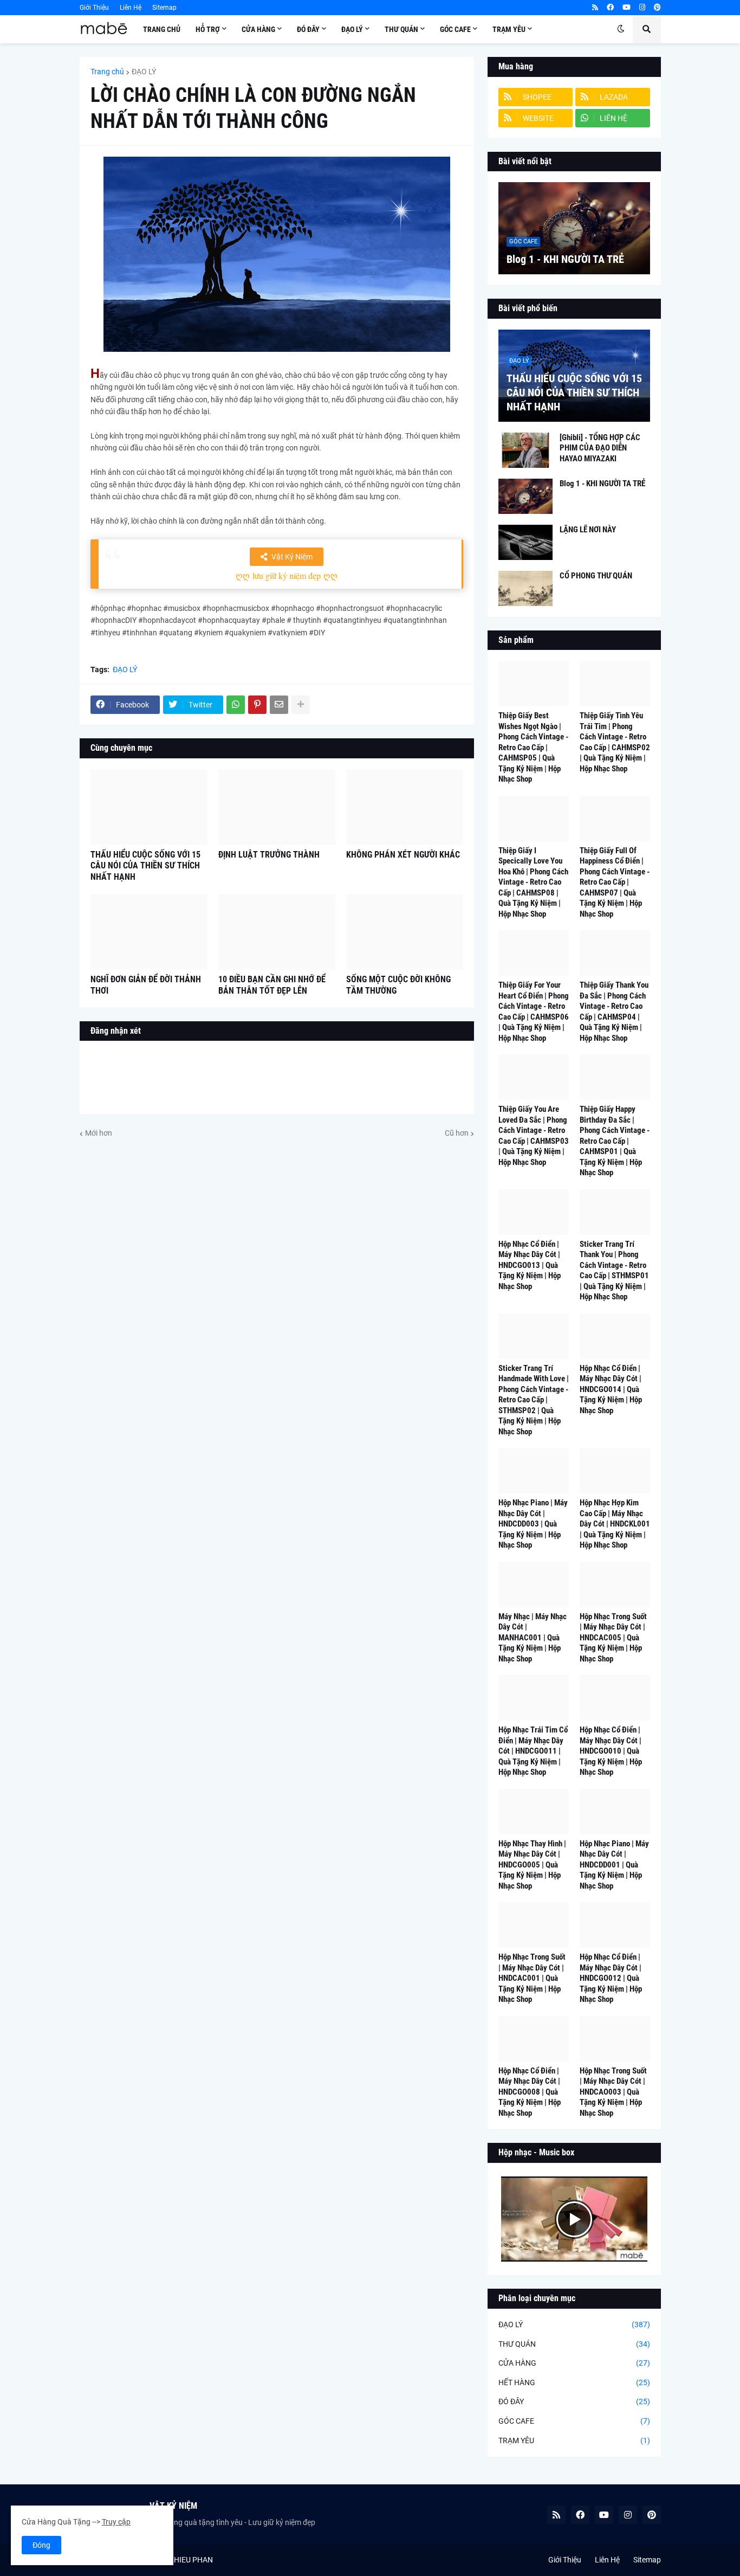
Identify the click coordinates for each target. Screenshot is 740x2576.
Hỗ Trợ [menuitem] (208, 29)
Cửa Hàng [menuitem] (258, 29)
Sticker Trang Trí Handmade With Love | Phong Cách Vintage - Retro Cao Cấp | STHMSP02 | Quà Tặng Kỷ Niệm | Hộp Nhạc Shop (534, 1400)
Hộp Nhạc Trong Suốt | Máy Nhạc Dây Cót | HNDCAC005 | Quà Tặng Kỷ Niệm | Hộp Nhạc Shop (613, 1638)
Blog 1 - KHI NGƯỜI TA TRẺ (565, 259)
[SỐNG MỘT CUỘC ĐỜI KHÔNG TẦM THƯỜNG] (405, 932)
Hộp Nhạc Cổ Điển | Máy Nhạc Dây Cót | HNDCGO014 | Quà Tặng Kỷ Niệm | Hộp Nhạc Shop (611, 1389)
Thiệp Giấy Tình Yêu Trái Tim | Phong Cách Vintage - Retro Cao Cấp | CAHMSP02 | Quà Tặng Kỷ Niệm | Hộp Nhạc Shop (615, 742)
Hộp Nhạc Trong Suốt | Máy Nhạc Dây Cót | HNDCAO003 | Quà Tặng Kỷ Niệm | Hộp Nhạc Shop (613, 2092)
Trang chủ (107, 72)
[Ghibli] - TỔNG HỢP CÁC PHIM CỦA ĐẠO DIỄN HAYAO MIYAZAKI (600, 448)
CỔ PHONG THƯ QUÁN (596, 576)
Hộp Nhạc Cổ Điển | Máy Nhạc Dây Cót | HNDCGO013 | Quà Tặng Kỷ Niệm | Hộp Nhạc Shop (530, 1265)
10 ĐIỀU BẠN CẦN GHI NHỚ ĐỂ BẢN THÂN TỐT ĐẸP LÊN (272, 985)
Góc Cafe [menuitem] (455, 29)
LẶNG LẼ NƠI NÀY (588, 530)
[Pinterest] (257, 705)
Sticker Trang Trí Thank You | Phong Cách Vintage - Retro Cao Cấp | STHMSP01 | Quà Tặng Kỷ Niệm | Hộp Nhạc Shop (614, 1271)
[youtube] (627, 8)
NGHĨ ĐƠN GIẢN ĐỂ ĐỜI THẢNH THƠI (146, 985)
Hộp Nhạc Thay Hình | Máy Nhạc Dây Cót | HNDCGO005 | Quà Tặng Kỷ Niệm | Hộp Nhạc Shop (532, 1865)
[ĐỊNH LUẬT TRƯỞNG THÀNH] (277, 807)
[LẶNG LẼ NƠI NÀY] (525, 542)
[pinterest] (657, 8)
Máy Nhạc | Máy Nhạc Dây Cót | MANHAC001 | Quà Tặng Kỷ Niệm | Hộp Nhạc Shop (533, 1638)
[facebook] (610, 8)
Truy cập (116, 2522)
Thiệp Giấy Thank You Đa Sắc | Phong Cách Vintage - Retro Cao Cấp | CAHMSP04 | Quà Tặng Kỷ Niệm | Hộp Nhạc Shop (614, 1012)
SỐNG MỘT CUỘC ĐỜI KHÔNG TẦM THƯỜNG (398, 985)
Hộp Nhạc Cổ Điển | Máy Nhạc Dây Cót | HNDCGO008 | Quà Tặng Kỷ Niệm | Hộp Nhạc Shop (530, 2092)
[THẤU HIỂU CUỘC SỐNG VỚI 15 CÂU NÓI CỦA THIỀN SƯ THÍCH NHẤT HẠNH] (149, 807)
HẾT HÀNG (574, 2382)
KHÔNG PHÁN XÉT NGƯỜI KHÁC (403, 855)
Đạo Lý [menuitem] (352, 29)
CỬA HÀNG (574, 2363)
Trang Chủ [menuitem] (162, 29)
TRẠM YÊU (574, 2440)
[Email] (279, 705)
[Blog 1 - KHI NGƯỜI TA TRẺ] (574, 228)
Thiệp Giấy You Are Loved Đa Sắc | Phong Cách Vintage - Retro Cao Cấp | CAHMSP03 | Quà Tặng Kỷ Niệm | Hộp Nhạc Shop (534, 1136)
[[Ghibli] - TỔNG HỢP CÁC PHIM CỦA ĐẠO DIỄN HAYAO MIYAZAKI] (525, 450)
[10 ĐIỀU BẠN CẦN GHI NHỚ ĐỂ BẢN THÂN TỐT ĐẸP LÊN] (277, 932)
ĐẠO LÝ (144, 72)
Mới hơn (99, 1133)
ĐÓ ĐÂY (574, 2401)
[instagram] (642, 8)
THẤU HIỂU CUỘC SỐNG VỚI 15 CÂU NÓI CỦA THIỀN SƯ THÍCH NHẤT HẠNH (145, 866)
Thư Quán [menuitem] (401, 29)
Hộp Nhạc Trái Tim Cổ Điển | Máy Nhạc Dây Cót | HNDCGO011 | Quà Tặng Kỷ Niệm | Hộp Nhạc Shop (533, 1751)
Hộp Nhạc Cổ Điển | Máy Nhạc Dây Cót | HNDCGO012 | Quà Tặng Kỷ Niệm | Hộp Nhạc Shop (611, 1978)
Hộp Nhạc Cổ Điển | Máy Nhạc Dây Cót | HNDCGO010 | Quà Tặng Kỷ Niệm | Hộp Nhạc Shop (611, 1751)
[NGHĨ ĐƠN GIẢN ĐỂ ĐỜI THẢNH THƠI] (149, 932)
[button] (621, 29)
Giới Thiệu (94, 8)
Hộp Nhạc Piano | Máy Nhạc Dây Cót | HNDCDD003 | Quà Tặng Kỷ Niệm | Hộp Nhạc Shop (533, 1524)
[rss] (595, 8)
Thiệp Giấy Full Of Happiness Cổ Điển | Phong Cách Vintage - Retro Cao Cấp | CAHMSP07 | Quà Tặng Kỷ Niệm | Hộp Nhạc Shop (615, 882)
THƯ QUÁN (574, 2344)
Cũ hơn (457, 1133)
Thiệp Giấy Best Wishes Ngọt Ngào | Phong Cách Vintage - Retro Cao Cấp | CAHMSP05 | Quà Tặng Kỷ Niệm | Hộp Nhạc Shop (533, 747)
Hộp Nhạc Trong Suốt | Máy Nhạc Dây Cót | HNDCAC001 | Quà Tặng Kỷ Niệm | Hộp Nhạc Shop (532, 1978)
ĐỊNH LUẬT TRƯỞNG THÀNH (269, 855)
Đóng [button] (41, 2545)
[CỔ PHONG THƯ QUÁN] (525, 588)
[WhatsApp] (236, 705)
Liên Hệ (131, 8)
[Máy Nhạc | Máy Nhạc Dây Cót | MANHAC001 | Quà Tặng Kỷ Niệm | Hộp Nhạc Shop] (534, 1585)
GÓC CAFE (574, 2421)
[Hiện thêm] (301, 705)
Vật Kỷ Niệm (292, 557)
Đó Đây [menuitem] (308, 29)
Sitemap (164, 8)
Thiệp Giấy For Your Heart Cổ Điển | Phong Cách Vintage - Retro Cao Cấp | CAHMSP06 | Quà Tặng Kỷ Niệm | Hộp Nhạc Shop (534, 1012)
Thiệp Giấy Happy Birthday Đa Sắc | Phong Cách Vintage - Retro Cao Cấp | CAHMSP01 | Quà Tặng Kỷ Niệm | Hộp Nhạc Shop (615, 1141)
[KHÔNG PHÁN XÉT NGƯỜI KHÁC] (405, 807)
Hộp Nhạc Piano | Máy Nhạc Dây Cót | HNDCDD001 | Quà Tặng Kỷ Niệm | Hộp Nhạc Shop (614, 1865)
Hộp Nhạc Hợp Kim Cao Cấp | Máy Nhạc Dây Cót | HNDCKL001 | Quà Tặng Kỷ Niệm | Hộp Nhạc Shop (615, 1524)
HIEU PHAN (193, 2560)
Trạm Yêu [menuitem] (509, 29)
